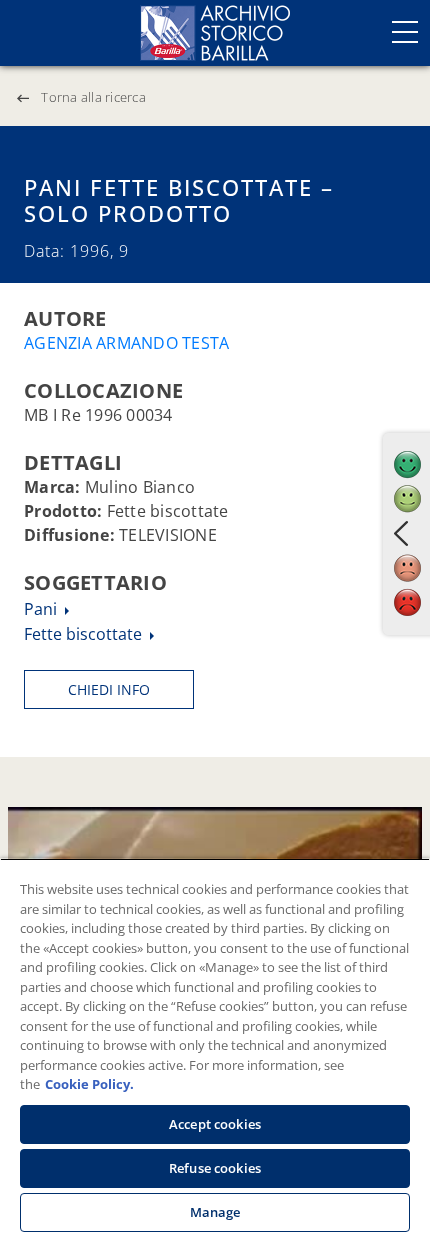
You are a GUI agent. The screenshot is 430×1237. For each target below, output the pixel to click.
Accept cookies (215, 1124)
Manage (215, 1212)
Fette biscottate (85, 634)
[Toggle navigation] (405, 32)
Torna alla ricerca (93, 97)
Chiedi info (109, 689)
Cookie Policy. (89, 1084)
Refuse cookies (215, 1168)
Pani (42, 609)
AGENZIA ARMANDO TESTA (126, 343)
